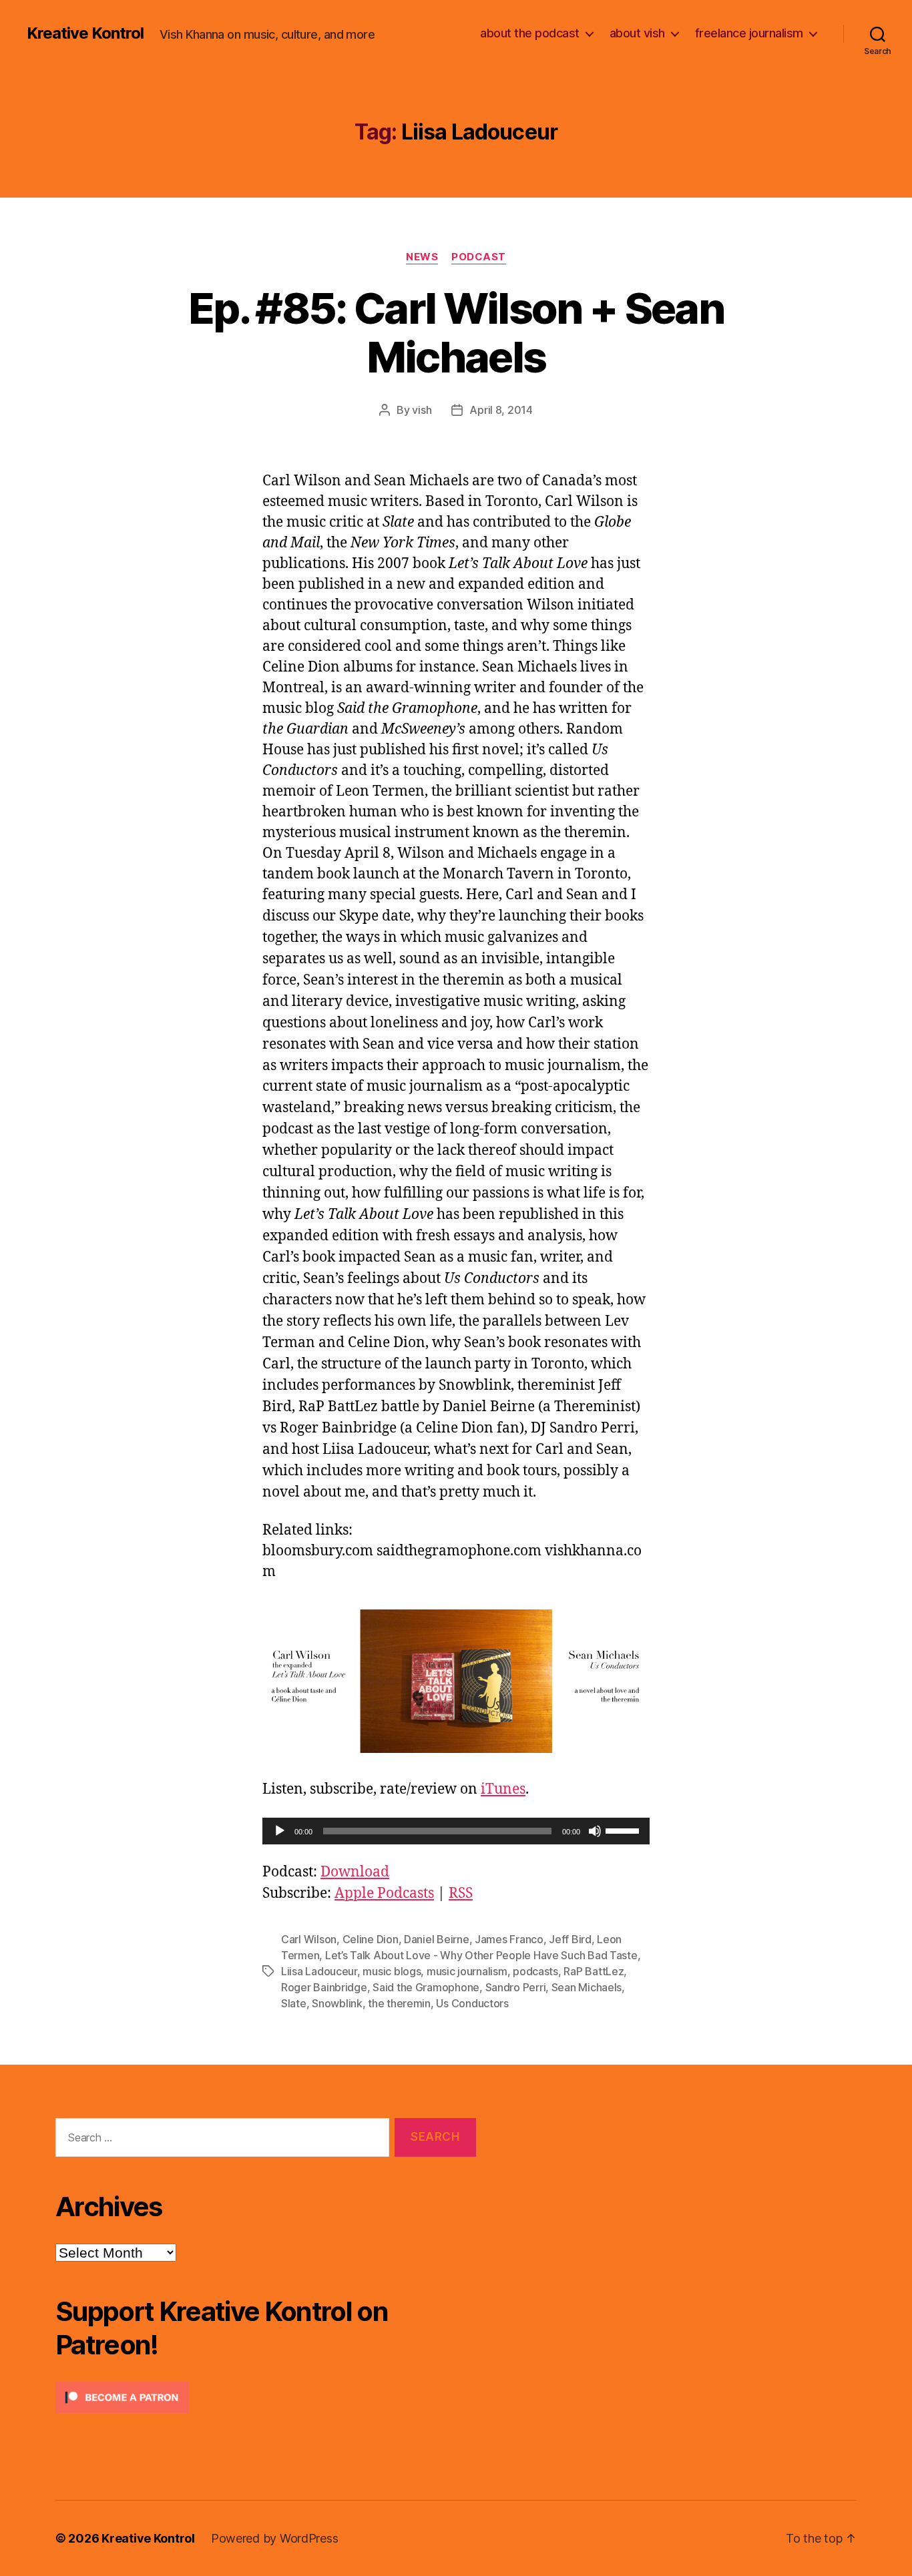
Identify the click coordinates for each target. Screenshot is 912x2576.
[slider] (624, 1830)
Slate (294, 2003)
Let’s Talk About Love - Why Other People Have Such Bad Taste (481, 1955)
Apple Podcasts (384, 1893)
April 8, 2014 (501, 410)
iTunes (503, 1789)
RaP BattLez (594, 1971)
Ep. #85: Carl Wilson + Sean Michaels (456, 332)
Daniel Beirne (437, 1939)
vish (422, 410)
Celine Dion (371, 1939)
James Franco (509, 1939)
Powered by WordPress (275, 2538)
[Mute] (595, 1831)
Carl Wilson (309, 1939)
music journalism (467, 1971)
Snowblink (337, 2003)
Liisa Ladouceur (319, 1971)
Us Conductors (472, 2003)
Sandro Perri (516, 1987)
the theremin (399, 2003)
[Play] (280, 1831)
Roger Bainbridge (324, 1987)
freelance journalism (749, 33)
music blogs (392, 1971)
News (422, 257)
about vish (637, 33)
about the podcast (530, 33)
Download (355, 1872)
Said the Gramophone (426, 1987)
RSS (461, 1893)
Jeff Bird (570, 1939)
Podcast (479, 257)
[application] (456, 1831)
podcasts (535, 1971)
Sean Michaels (587, 1987)
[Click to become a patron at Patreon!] (266, 2397)
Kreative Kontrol (85, 33)
